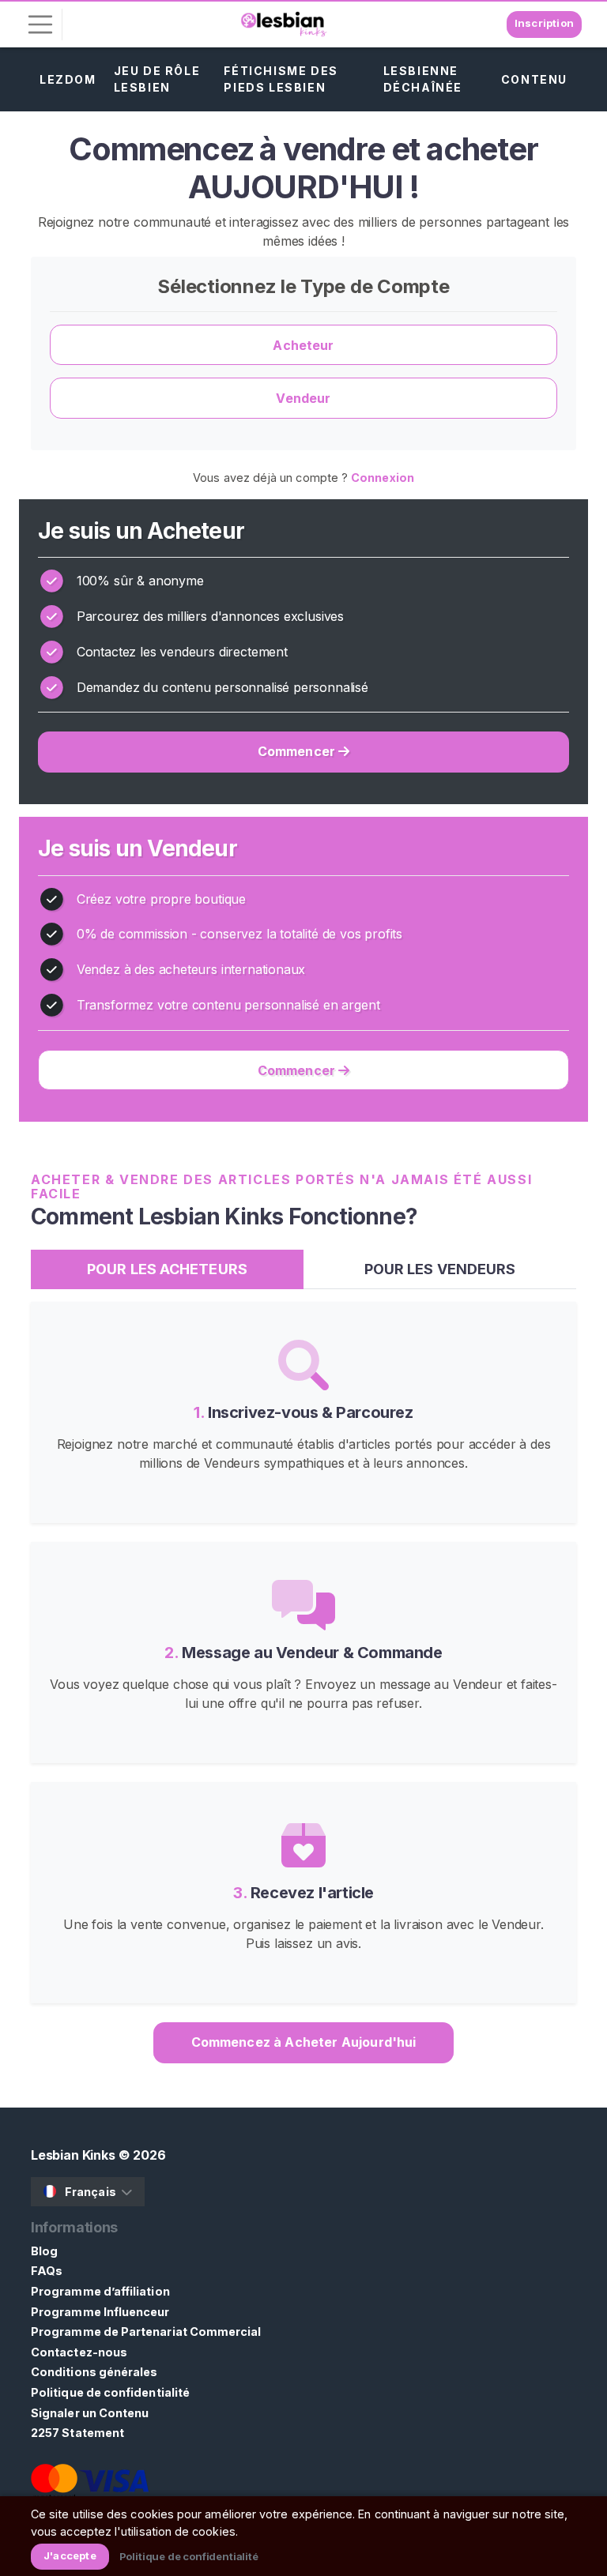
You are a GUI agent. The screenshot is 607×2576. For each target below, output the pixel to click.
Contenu (534, 79)
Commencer (298, 751)
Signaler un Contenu (90, 2413)
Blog (44, 2251)
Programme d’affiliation (100, 2291)
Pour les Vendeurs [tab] (440, 1269)
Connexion (383, 478)
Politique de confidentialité (110, 2392)
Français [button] (90, 2192)
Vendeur (303, 398)
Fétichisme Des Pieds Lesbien (281, 79)
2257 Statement (77, 2433)
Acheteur (303, 345)
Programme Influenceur (100, 2312)
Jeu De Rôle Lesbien (157, 79)
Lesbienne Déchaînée (423, 79)
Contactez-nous (79, 2352)
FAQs (47, 2271)
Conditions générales (94, 2372)
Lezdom (68, 79)
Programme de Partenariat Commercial (146, 2332)
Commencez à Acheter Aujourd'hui (304, 2042)
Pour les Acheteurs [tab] (167, 1269)
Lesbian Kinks (73, 2155)
